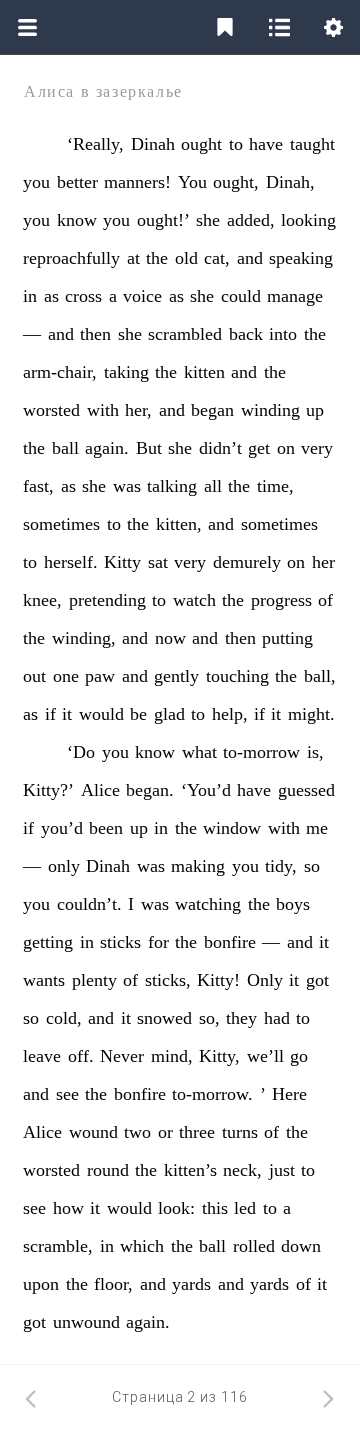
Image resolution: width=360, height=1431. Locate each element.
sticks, (168, 980)
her (323, 562)
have (266, 144)
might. (311, 714)
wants (44, 980)
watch (194, 600)
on (286, 448)
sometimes (61, 524)
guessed (306, 790)
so (312, 866)
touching (237, 676)
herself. (71, 562)
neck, (242, 1170)
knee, (42, 600)
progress (281, 600)
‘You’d (206, 790)
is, (315, 752)
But (149, 448)
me (317, 828)
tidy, (281, 866)
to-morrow (261, 752)
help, (230, 714)
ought (201, 144)
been (106, 828)
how (68, 1208)
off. (81, 1056)
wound (93, 1132)
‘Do (81, 752)
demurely (247, 562)
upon (41, 1284)
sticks (120, 942)
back (246, 334)
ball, (320, 676)
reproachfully (71, 258)
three (197, 1132)
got (317, 980)
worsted (51, 410)
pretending (107, 600)
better (77, 182)
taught (312, 144)
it (67, 714)
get (259, 448)
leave (42, 1056)
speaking (301, 258)
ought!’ (163, 220)
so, (209, 1018)
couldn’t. (89, 904)
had (277, 1018)
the (157, 258)
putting (287, 638)
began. (150, 790)
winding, (84, 638)
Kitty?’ (48, 790)
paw (100, 676)
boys (293, 904)
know (77, 220)
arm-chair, (60, 372)
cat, (217, 258)
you (36, 182)
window (232, 828)
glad (169, 714)
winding (270, 410)
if (50, 714)
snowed (164, 1018)
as (51, 296)
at (133, 258)
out (34, 676)
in (30, 296)
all (213, 486)
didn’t (220, 448)
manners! (137, 182)
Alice (100, 790)
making (198, 866)
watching (208, 904)
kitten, (179, 524)
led (245, 1208)
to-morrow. (212, 1094)
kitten (204, 372)
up (315, 410)
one (66, 676)
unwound (86, 1322)
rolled (254, 1246)
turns (240, 1132)
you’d (62, 828)
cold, (64, 1018)
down (301, 1246)
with (103, 410)
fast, (38, 486)
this (215, 1208)
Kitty (122, 562)
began (212, 410)
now (170, 638)
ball (65, 448)
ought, (236, 182)
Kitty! (218, 980)
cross (83, 296)
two (137, 1132)
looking (308, 220)
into (283, 334)
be (138, 714)
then (95, 334)
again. (107, 448)
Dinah (153, 144)
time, (275, 486)
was (127, 486)
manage (295, 296)
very (317, 448)
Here (289, 1094)
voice (142, 296)
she (208, 220)
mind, (172, 1056)
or (165, 1132)
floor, (113, 1284)
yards (191, 1284)
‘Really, (95, 144)
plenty (94, 980)
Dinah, (290, 182)
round (108, 1170)
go (299, 1056)
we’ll (265, 1056)
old (186, 258)
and (250, 258)
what (199, 752)
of (325, 600)
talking (172, 486)
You (192, 182)
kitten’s (190, 1170)
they (241, 1018)
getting (48, 942)
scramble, (58, 1246)
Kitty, (219, 1056)
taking (126, 372)
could (241, 296)
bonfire (230, 942)
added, (251, 220)
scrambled (185, 334)
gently (176, 676)
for (158, 942)
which (142, 1246)
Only (265, 980)
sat (158, 562)
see (67, 1094)
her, (138, 410)
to (236, 144)
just (282, 1170)
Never (122, 1056)
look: (176, 1208)
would (101, 714)
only (64, 866)
